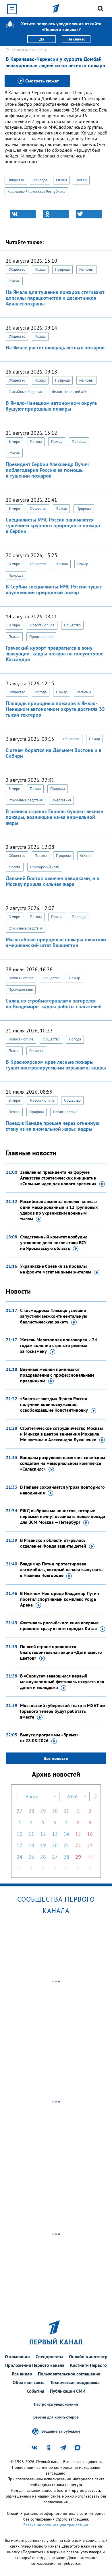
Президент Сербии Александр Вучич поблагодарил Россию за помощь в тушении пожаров (47, 470)
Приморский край (45, 867)
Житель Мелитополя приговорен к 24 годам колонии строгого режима (59, 1345)
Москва (15, 867)
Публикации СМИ (68, 2391)
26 (43, 1857)
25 (31, 1857)
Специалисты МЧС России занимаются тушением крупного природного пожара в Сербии (53, 525)
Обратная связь (29, 2382)
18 (31, 1845)
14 (66, 1834)
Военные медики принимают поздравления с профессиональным (57, 1375)
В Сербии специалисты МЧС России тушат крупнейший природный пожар (54, 589)
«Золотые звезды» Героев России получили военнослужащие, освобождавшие (54, 1404)
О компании (17, 2356)
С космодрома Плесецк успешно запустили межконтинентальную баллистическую (54, 1316)
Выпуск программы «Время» (49, 1738)
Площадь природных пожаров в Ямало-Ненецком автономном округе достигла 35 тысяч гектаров (55, 709)
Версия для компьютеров (56, 2417)
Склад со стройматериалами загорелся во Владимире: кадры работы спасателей (54, 1004)
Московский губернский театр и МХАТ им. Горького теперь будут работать (63, 1711)
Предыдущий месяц (17, 1796)
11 (31, 1834)
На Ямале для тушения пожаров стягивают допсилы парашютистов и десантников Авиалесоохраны (55, 298)
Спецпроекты (49, 2356)
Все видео (22, 2374)
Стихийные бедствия (26, 392)
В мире (15, 441)
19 (43, 1845)
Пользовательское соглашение (69, 2374)
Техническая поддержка (75, 2382)
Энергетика (61, 800)
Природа (40, 180)
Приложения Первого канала (35, 2365)
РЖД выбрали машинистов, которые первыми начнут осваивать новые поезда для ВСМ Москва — (63, 1516)
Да (42, 39)
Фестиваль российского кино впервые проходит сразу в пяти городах (59, 1625)
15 (78, 1834)
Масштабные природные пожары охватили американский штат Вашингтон (56, 942)
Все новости (56, 1758)
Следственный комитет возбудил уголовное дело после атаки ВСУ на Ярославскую (54, 1242)
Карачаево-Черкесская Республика (36, 192)
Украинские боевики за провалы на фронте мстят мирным (56, 1269)
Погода (36, 441)
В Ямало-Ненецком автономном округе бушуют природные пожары (51, 406)
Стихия (62, 180)
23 (90, 1845)
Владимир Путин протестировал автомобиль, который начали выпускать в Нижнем (61, 1569)
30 (55, 1811)
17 (20, 1845)
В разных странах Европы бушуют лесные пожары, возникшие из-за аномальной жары (54, 817)
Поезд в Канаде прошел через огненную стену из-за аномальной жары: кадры (53, 1126)
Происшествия (41, 637)
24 (20, 1857)
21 (66, 1845)
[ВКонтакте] (23, 214)
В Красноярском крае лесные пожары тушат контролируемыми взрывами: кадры (56, 1065)
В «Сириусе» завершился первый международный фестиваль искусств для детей (62, 1682)
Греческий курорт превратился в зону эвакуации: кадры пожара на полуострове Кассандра (55, 654)
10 (20, 1834)
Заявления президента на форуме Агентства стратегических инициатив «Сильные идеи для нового (58, 1178)
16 (90, 1834)
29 (43, 1811)
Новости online (42, 625)
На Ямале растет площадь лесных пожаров (55, 348)
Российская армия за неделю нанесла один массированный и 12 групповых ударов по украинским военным (59, 1210)
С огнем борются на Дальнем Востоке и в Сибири (54, 753)
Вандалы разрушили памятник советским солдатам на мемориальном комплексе (63, 1463)
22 (78, 1845)
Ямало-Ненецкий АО (69, 392)
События (35, 2391)
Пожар (81, 180)
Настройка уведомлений (56, 2404)
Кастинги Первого (88, 2365)
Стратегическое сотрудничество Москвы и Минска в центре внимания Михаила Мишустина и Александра (61, 1434)
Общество (16, 180)
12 (43, 1834)
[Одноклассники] (56, 214)
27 (20, 1811)
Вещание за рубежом (61, 2431)
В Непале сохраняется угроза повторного (62, 1490)
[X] (89, 214)
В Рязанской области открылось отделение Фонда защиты (53, 1543)
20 (55, 1845)
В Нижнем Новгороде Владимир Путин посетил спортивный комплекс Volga (60, 1599)
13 (55, 1834)
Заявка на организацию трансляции (56, 2525)
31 (66, 1811)
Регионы (86, 269)
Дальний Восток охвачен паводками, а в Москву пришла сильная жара (52, 881)
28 (31, 1811)
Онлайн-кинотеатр (88, 2356)
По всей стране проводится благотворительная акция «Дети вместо (61, 1652)
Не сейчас (76, 39)
